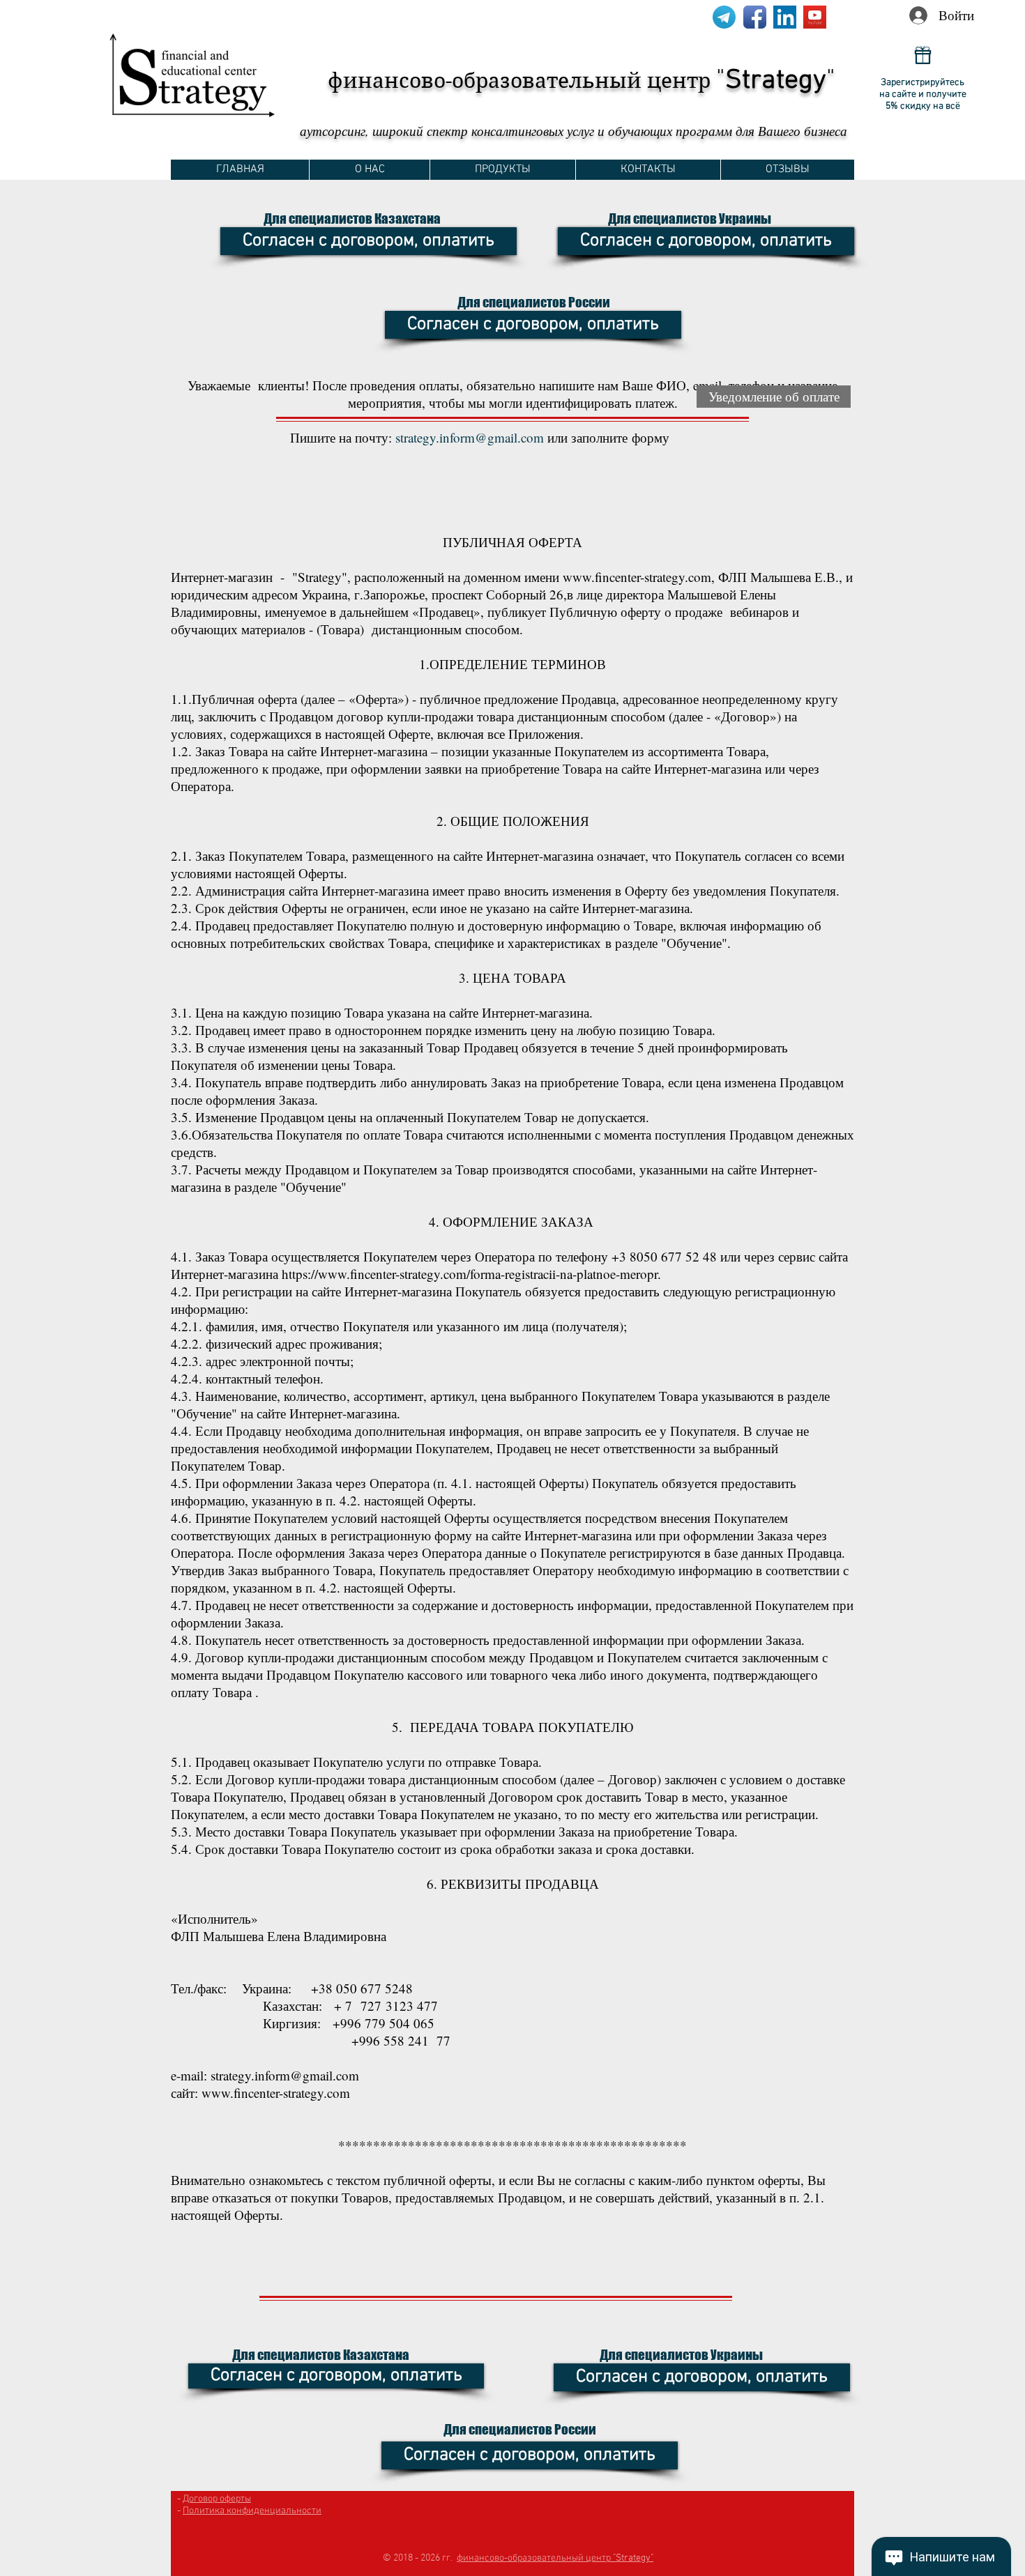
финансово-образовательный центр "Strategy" (555, 2558)
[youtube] (815, 17)
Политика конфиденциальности (252, 2511)
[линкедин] (785, 17)
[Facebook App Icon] (755, 17)
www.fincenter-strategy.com (637, 577)
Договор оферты (217, 2499)
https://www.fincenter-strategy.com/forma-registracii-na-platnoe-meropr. (471, 1274)
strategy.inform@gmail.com (470, 437)
